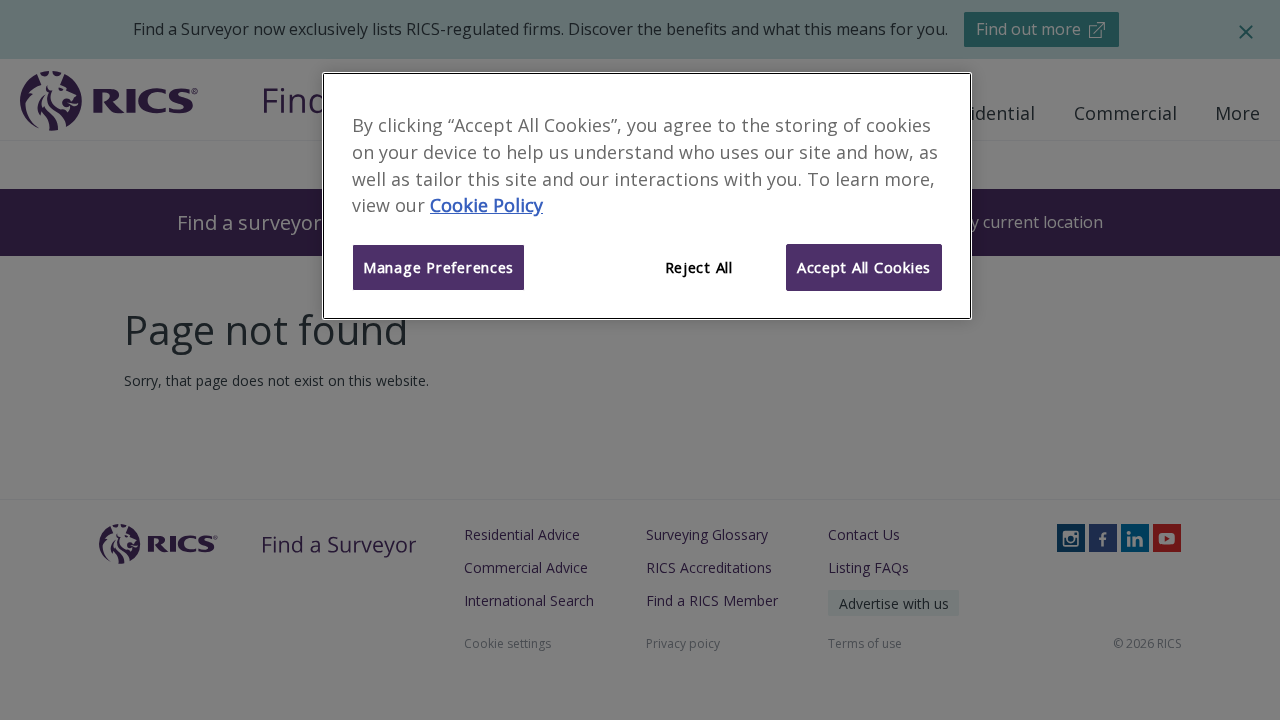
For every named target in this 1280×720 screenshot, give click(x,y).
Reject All (699, 267)
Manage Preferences (438, 267)
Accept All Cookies (864, 267)
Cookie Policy (486, 205)
